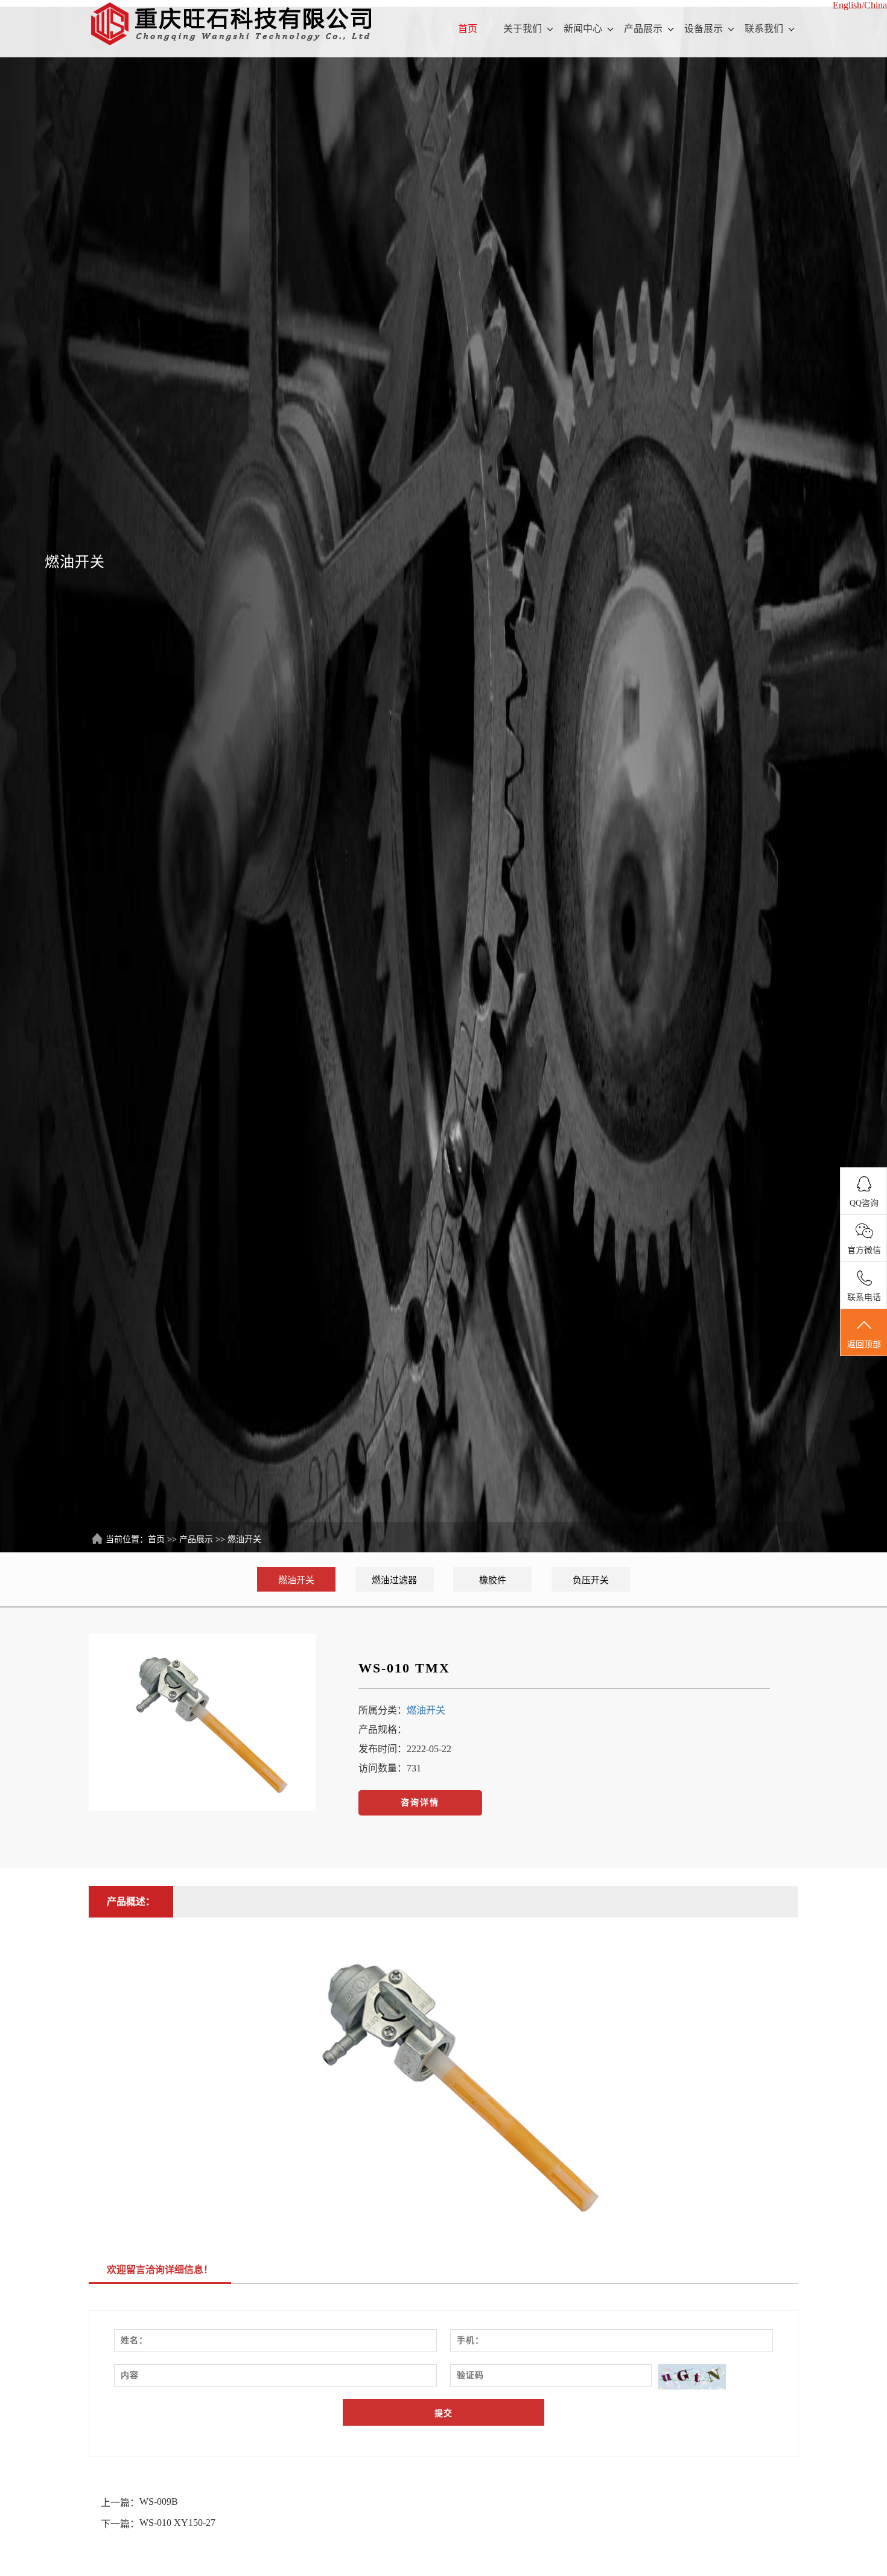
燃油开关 (244, 1539)
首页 (468, 29)
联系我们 (764, 29)
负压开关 (591, 1580)
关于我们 (523, 29)
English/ (848, 5)
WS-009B (159, 2501)
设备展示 (704, 29)
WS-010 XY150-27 (177, 2523)
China (876, 5)
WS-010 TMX (404, 1668)
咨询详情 (420, 1803)
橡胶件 (493, 1580)
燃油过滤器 (394, 1580)
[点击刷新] (692, 2377)
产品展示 (643, 29)
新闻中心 (583, 29)
